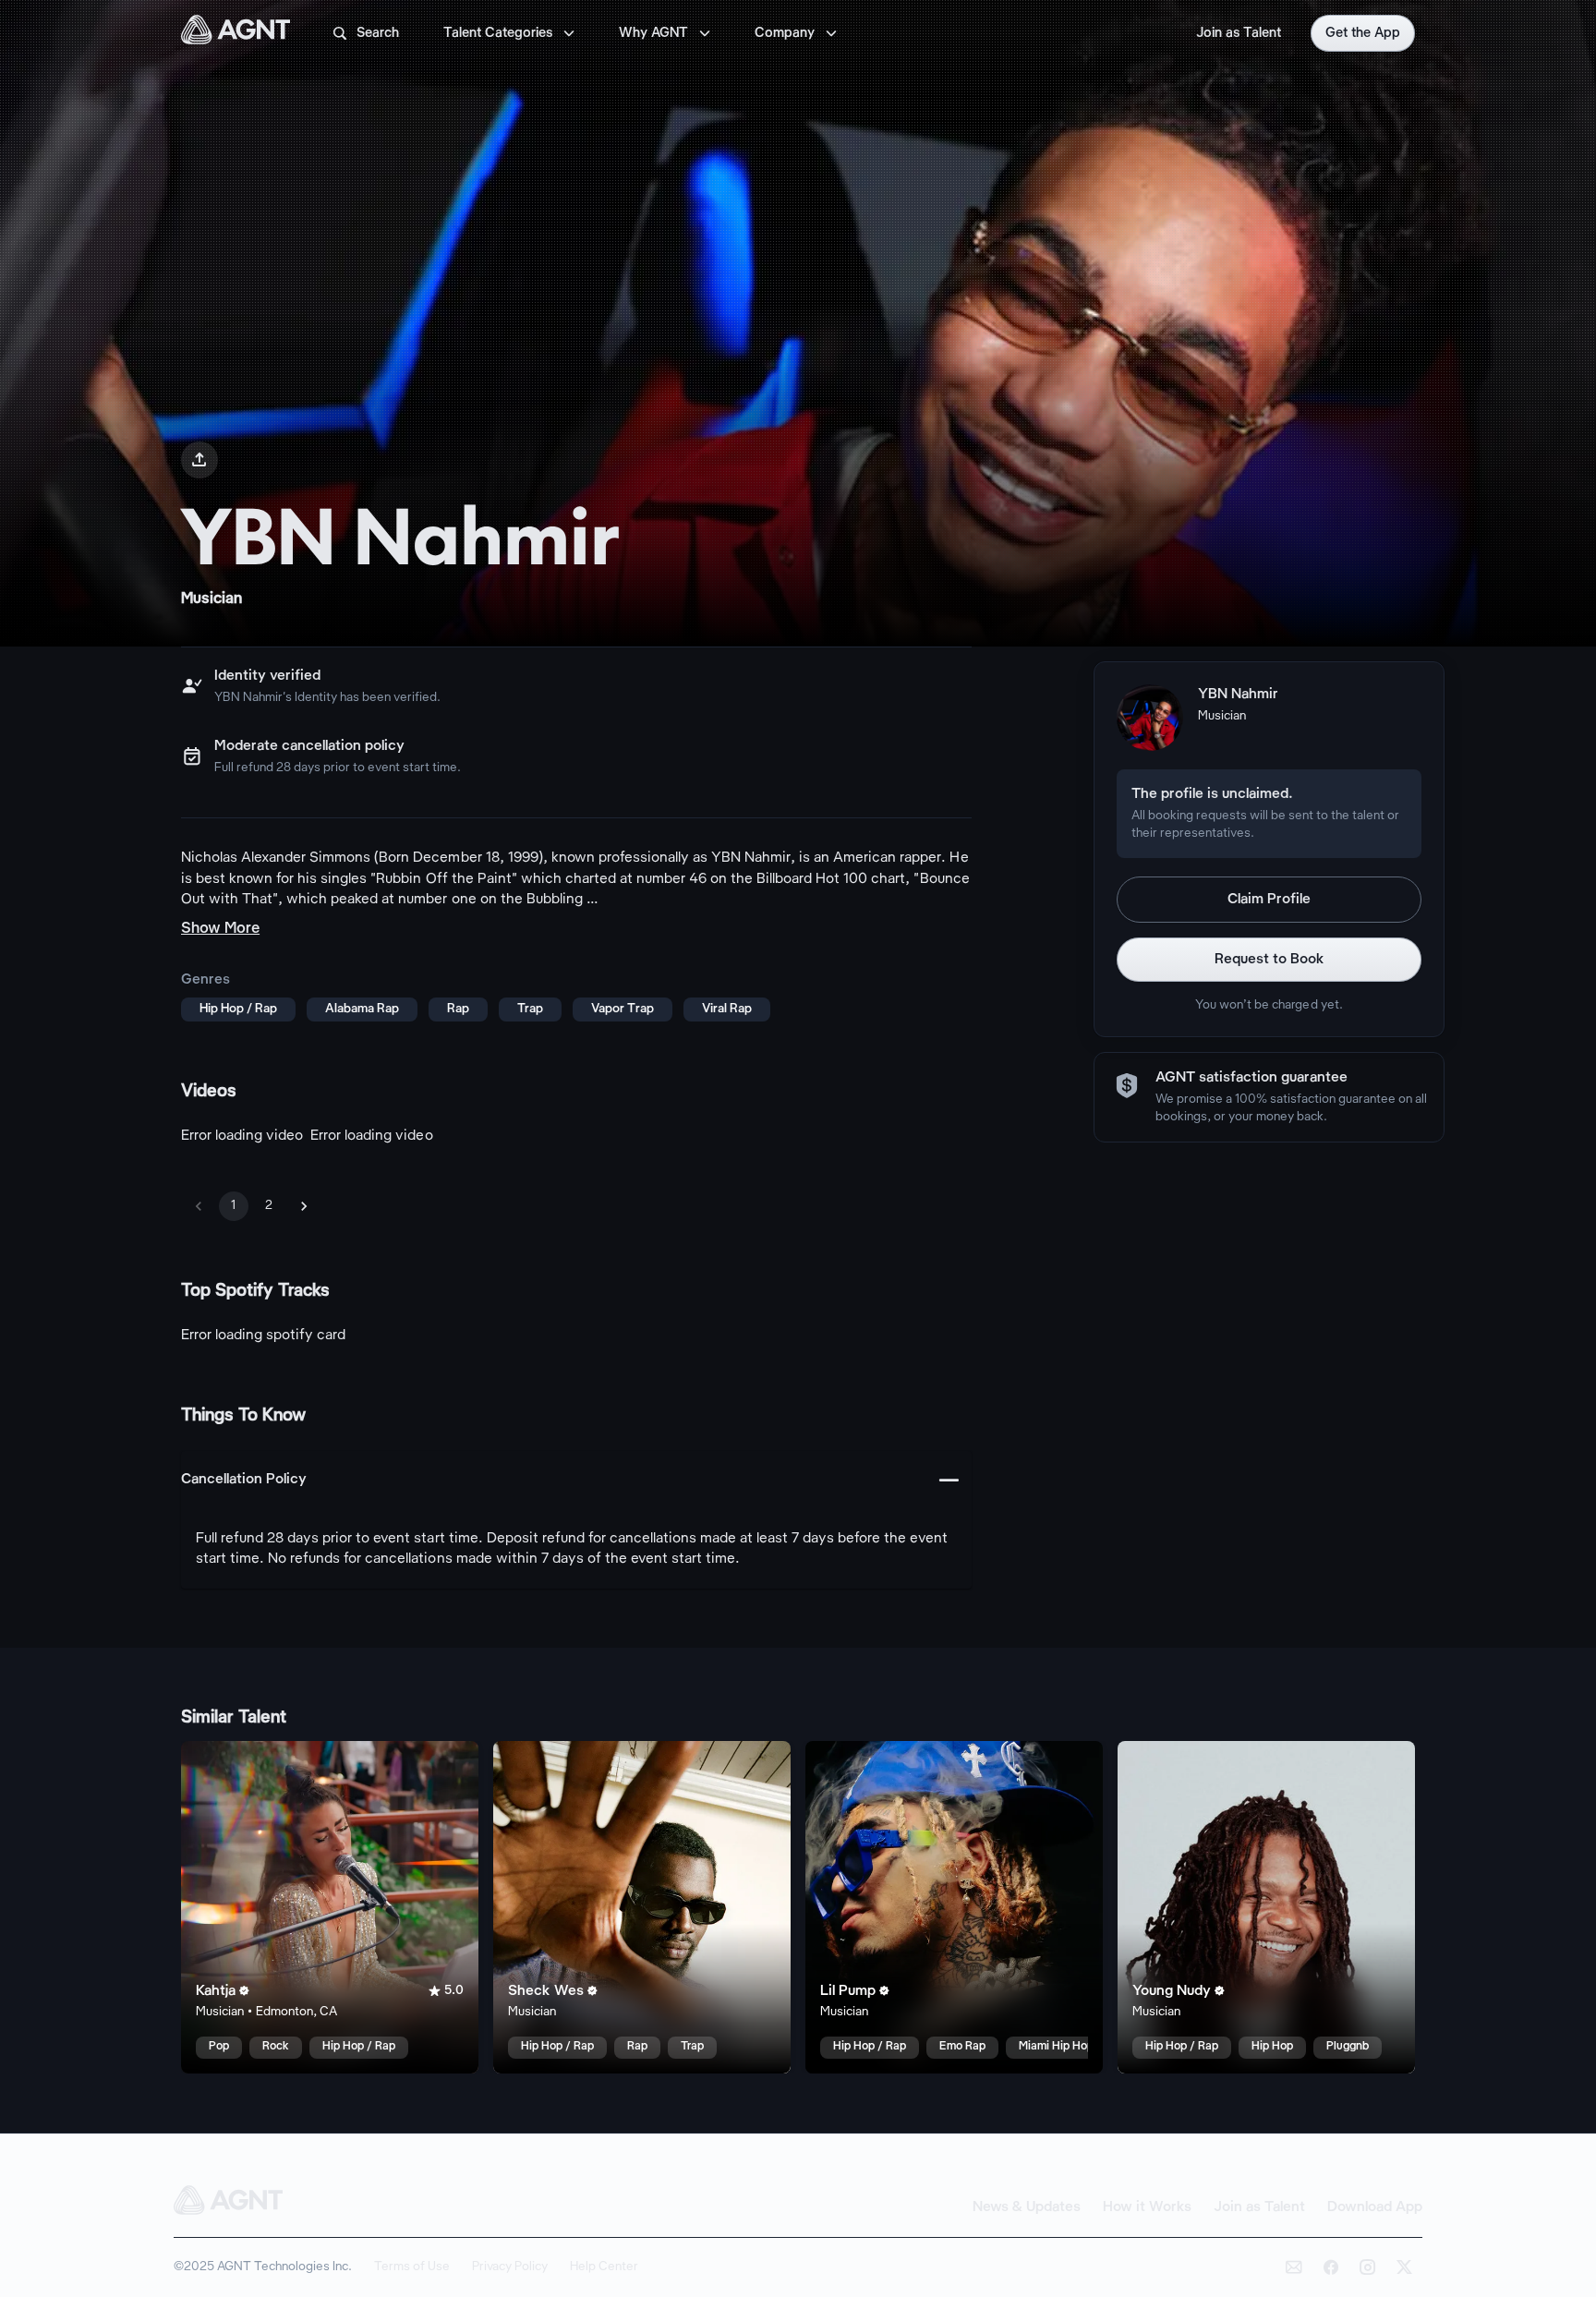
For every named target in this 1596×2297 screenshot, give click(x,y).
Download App (1375, 2207)
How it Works (1147, 2207)
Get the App (1363, 33)
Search (365, 33)
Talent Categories (511, 33)
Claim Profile (1269, 900)
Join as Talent (1239, 33)
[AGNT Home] (236, 33)
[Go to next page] (304, 1206)
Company (798, 33)
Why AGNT (666, 33)
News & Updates (1027, 2207)
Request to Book (1270, 960)
